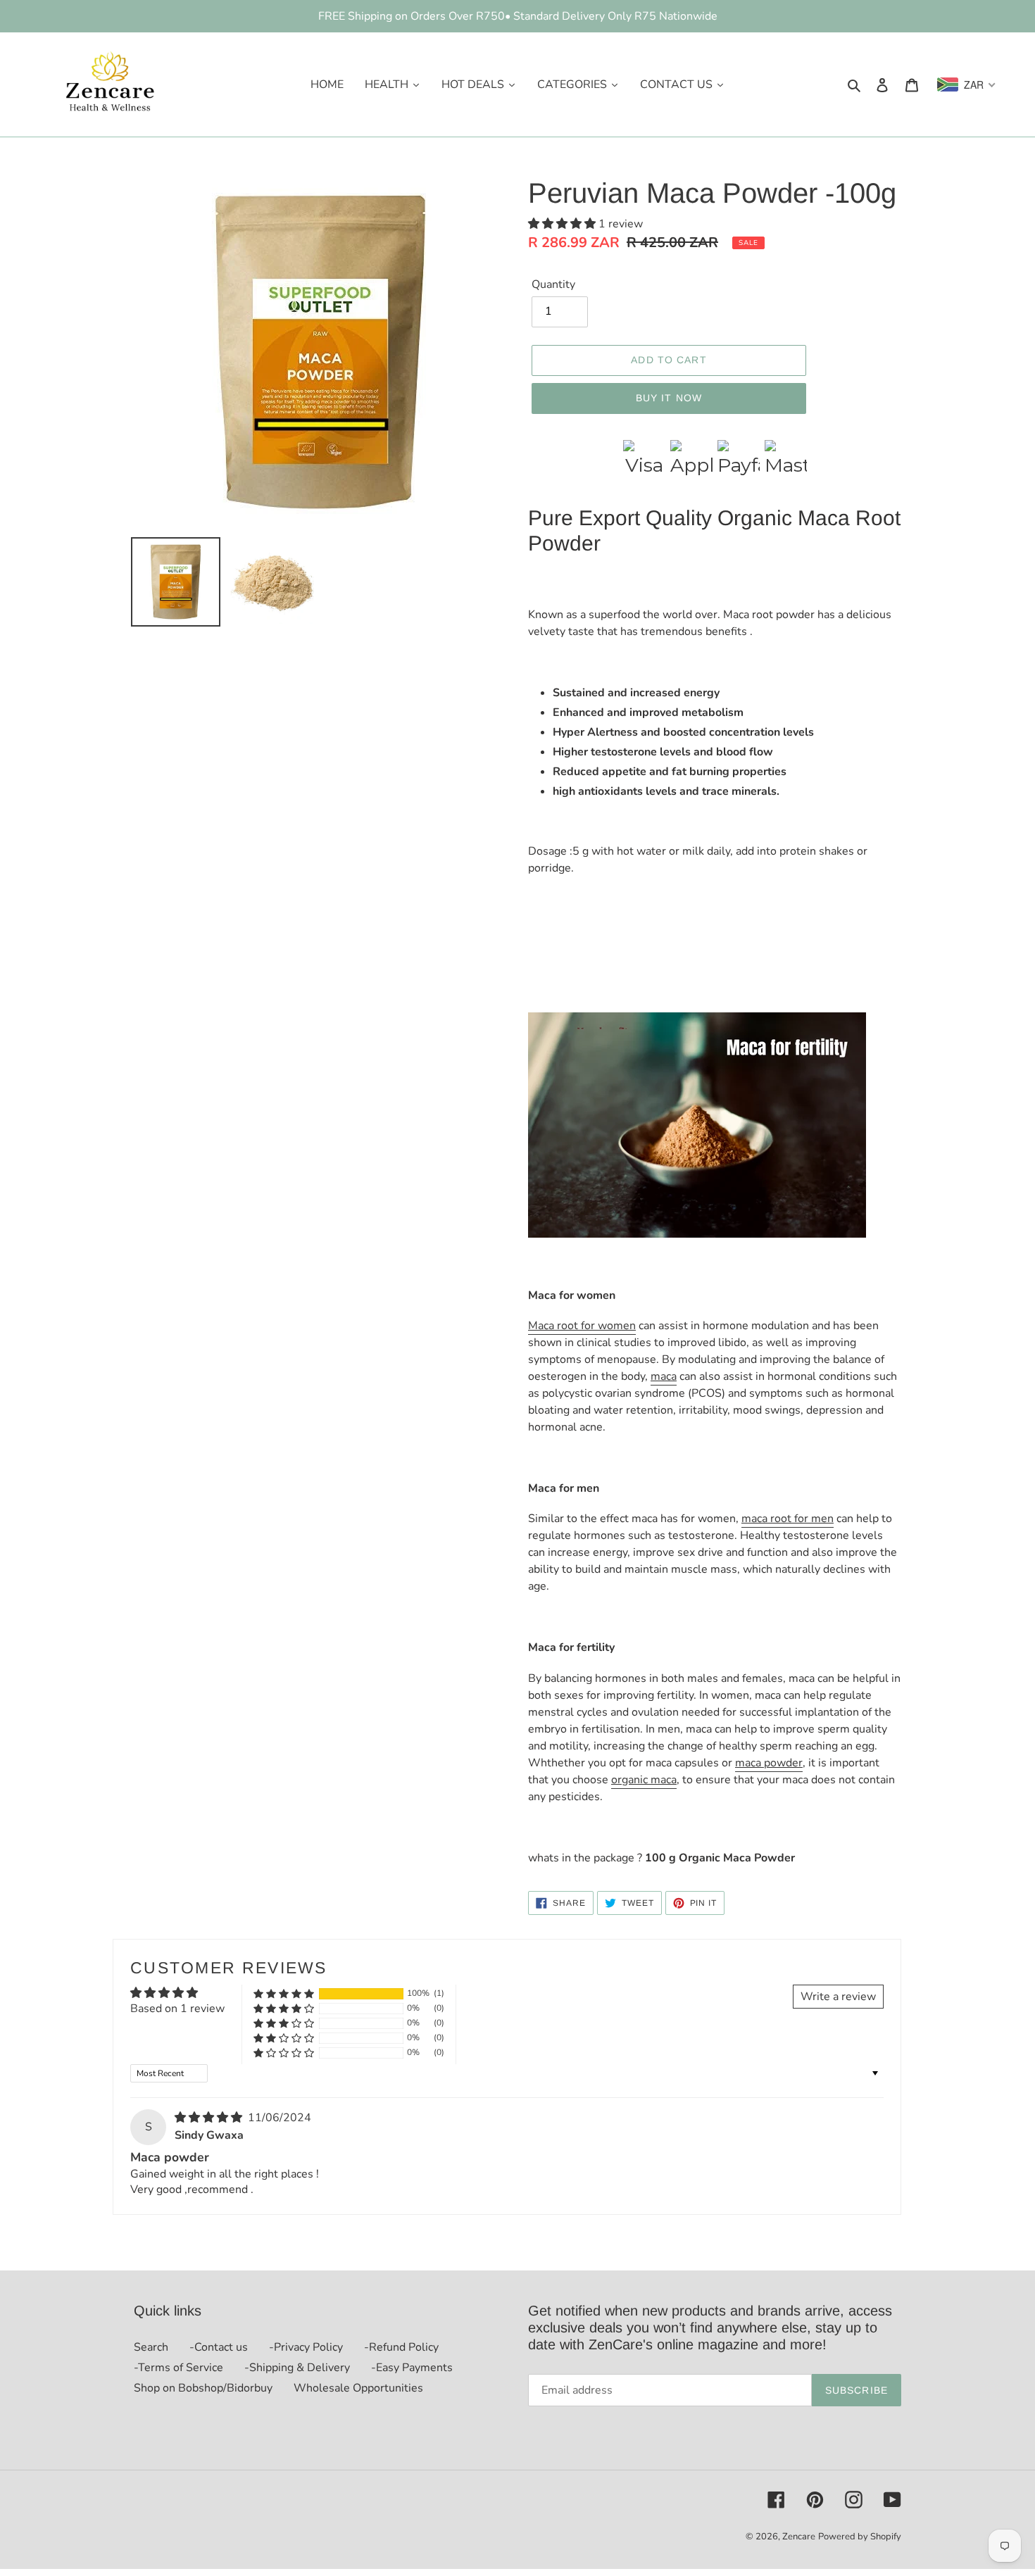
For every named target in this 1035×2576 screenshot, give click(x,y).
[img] (210, 2118)
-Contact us (219, 2347)
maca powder (769, 1763)
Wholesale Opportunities (358, 2388)
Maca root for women (582, 1326)
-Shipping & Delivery (297, 2368)
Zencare (799, 2537)
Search (151, 2347)
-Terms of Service (178, 2368)
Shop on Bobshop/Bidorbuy (203, 2388)
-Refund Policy (401, 2347)
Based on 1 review (177, 2009)
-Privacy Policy (306, 2347)
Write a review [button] (838, 1997)
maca (664, 1376)
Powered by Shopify (860, 2537)
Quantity (553, 284)
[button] (563, 224)
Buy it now (669, 398)
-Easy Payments (412, 2368)
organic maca (644, 1780)
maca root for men (788, 1519)
